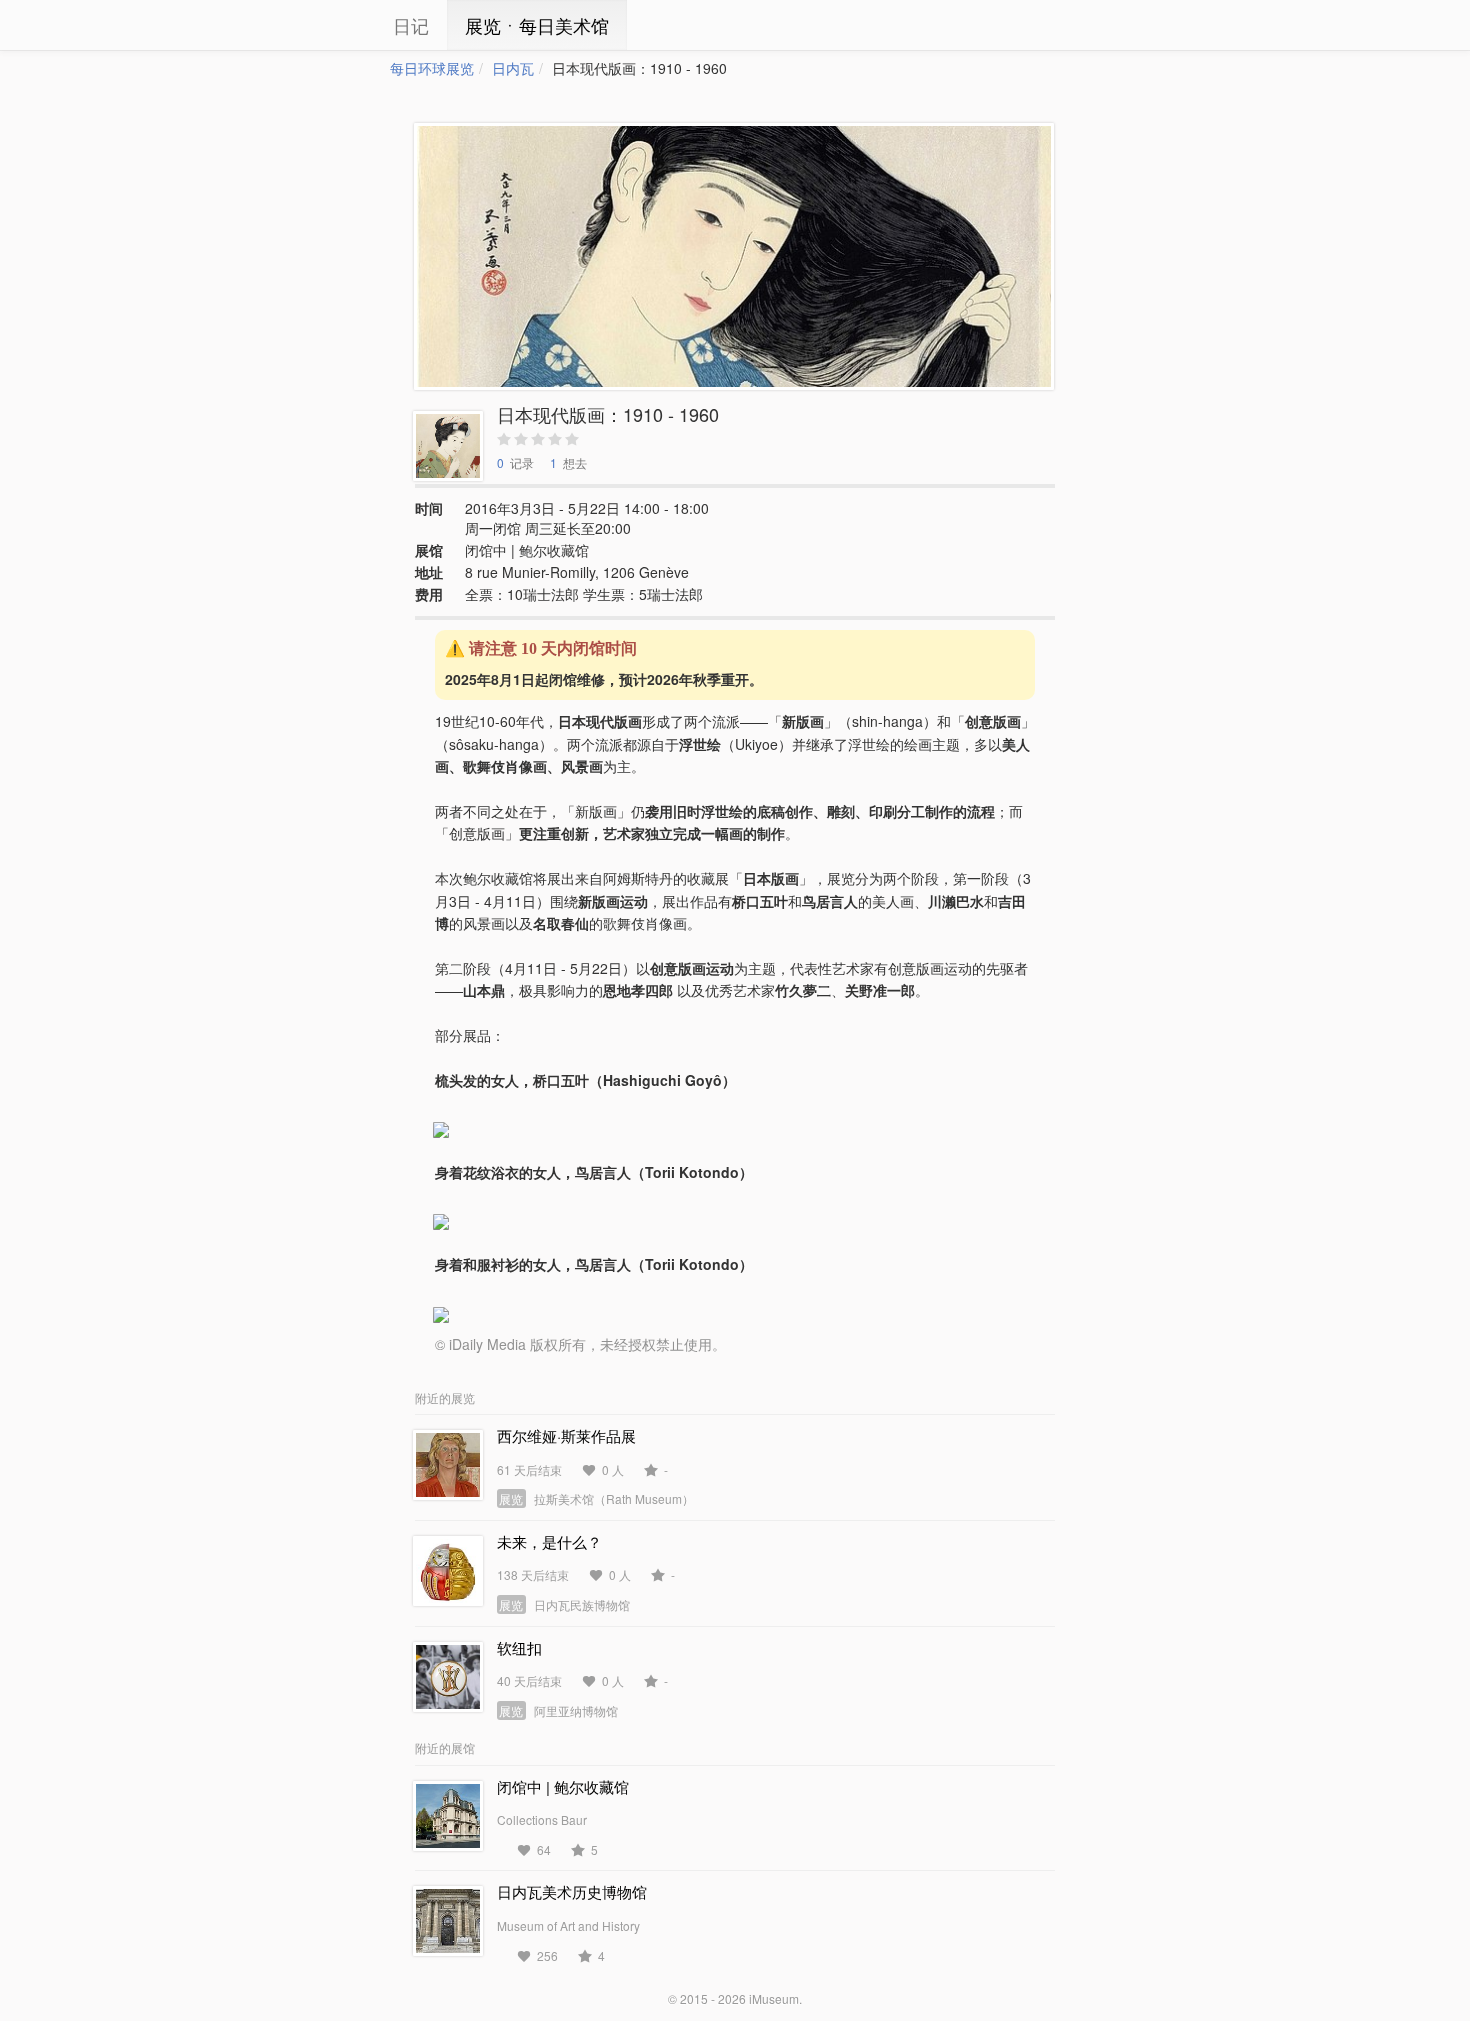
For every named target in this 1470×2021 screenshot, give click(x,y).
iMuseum (774, 1998)
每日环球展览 (432, 68)
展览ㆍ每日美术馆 (537, 25)
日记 (411, 25)
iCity (330, 25)
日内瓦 (513, 68)
